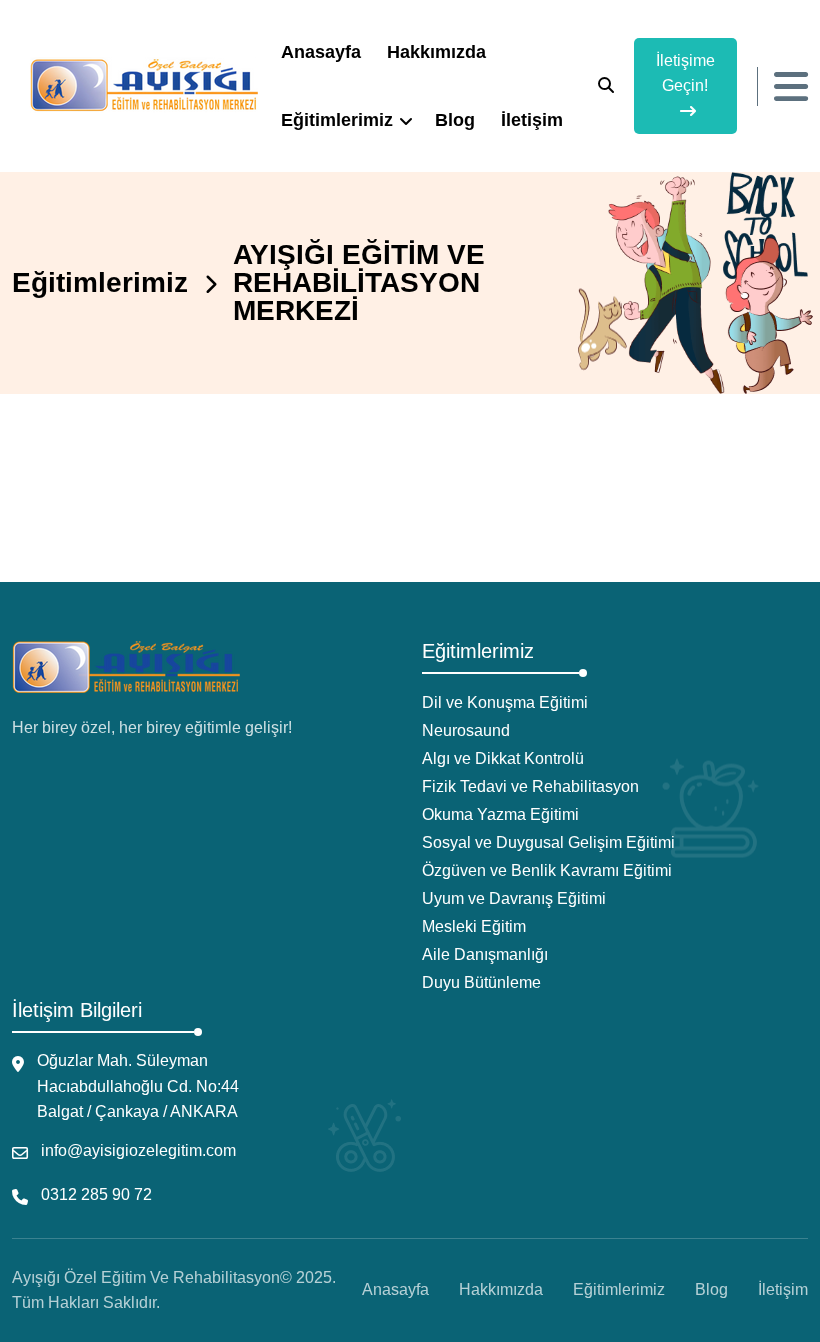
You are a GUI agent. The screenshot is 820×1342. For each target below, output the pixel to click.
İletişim (532, 120)
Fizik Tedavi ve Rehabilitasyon (530, 786)
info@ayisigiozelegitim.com (138, 1150)
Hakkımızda (436, 52)
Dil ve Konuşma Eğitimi (505, 702)
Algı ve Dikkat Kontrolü (503, 758)
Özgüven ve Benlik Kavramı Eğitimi (547, 870)
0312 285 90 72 (96, 1194)
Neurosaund (466, 730)
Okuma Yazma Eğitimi (500, 814)
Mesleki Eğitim (474, 926)
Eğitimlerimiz (337, 120)
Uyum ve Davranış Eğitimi (514, 898)
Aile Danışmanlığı (485, 954)
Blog (455, 120)
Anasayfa (321, 52)
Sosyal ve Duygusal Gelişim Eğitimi (548, 842)
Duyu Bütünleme (481, 982)
